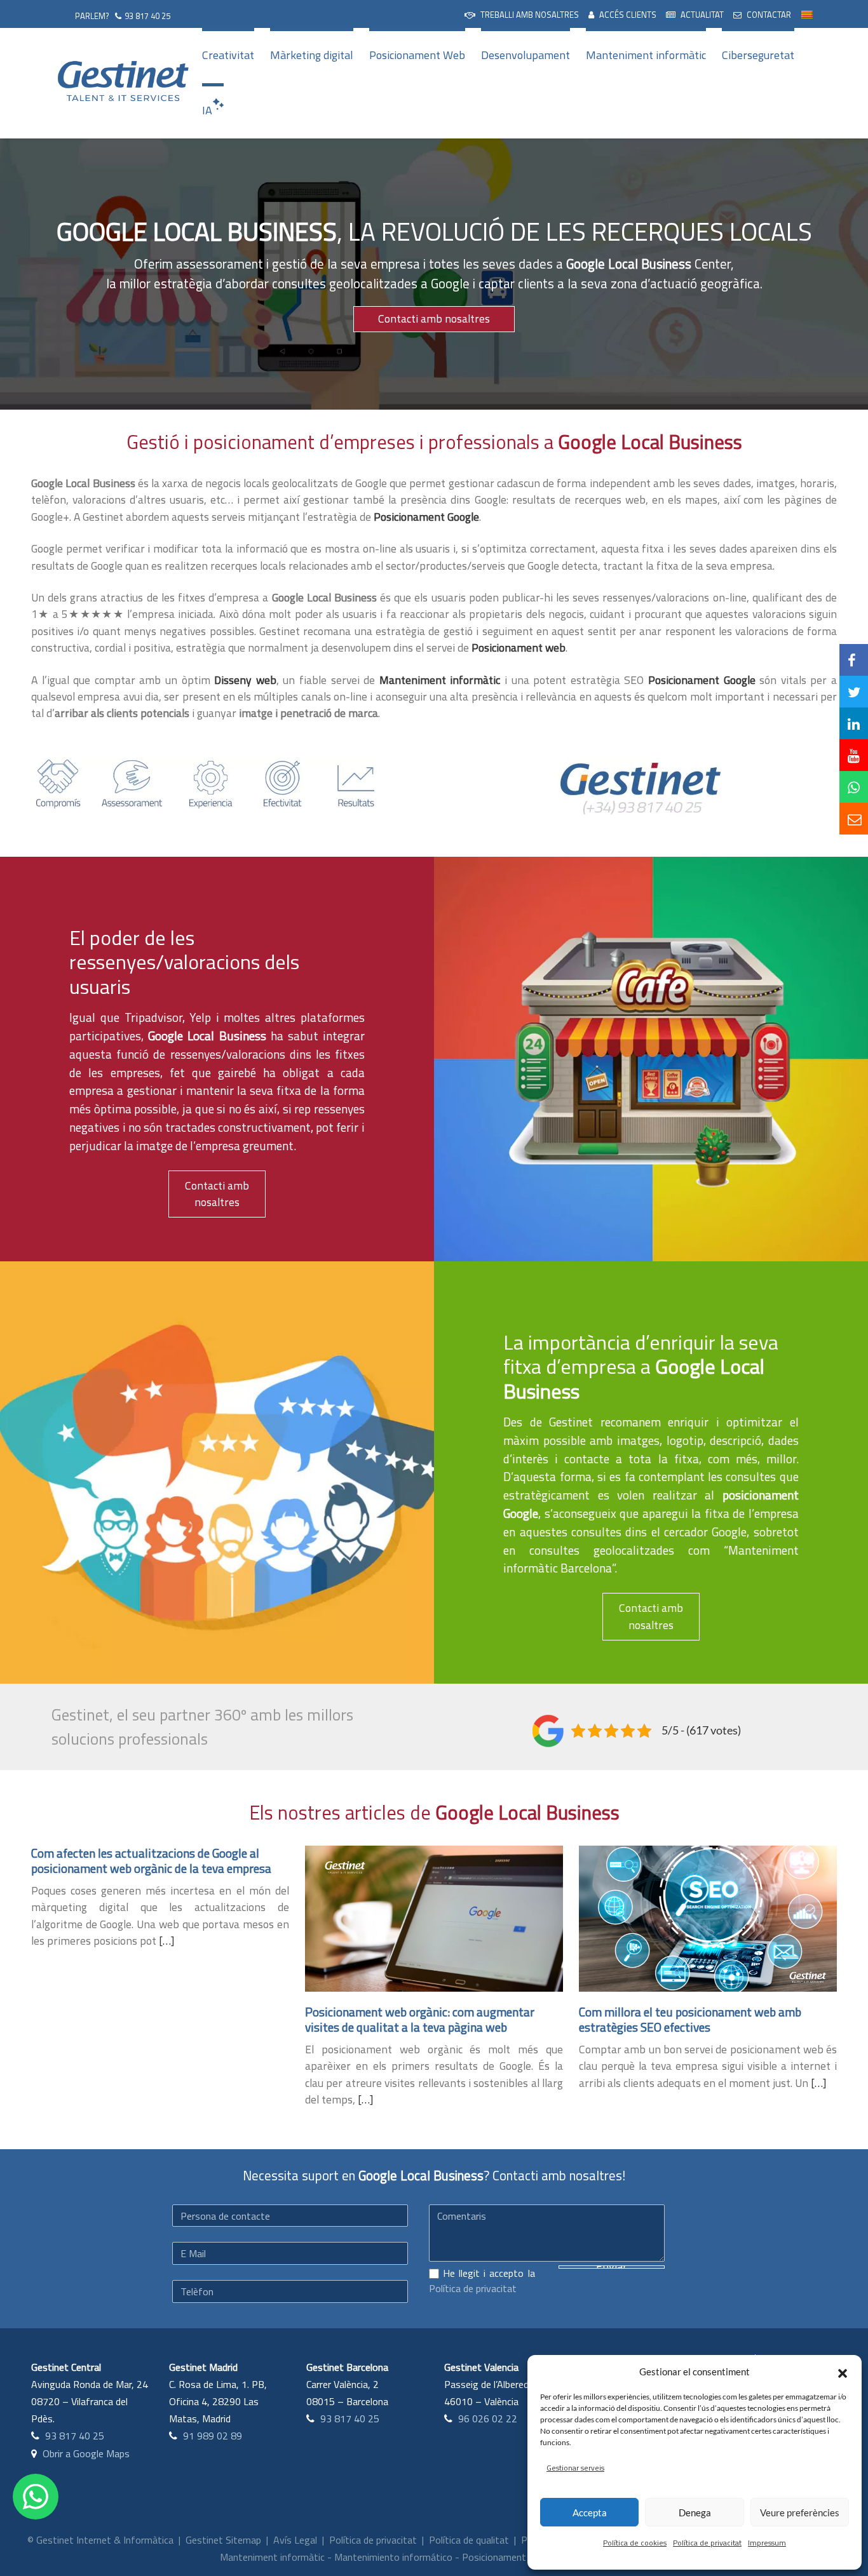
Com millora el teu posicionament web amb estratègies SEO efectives (690, 2019)
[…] (166, 1941)
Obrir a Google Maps (86, 2453)
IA (207, 110)
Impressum (767, 2543)
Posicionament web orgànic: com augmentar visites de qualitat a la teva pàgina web (420, 2019)
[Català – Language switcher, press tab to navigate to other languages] (807, 13)
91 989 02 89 (213, 2436)
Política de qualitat (469, 2540)
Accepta (590, 2512)
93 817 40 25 (147, 16)
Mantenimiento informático (393, 2557)
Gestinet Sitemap (223, 2540)
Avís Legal (295, 2540)
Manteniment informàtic (646, 55)
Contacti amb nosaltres (434, 319)
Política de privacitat (707, 2543)
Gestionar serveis (575, 2468)
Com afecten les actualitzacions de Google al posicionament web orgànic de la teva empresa (151, 1861)
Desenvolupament (526, 55)
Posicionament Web (417, 55)
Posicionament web (504, 2557)
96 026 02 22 (488, 2418)
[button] (843, 2371)
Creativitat (228, 55)
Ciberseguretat (758, 55)
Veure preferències (800, 2512)
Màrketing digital (312, 55)
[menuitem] (522, 14)
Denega (695, 2512)
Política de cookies (635, 2543)
